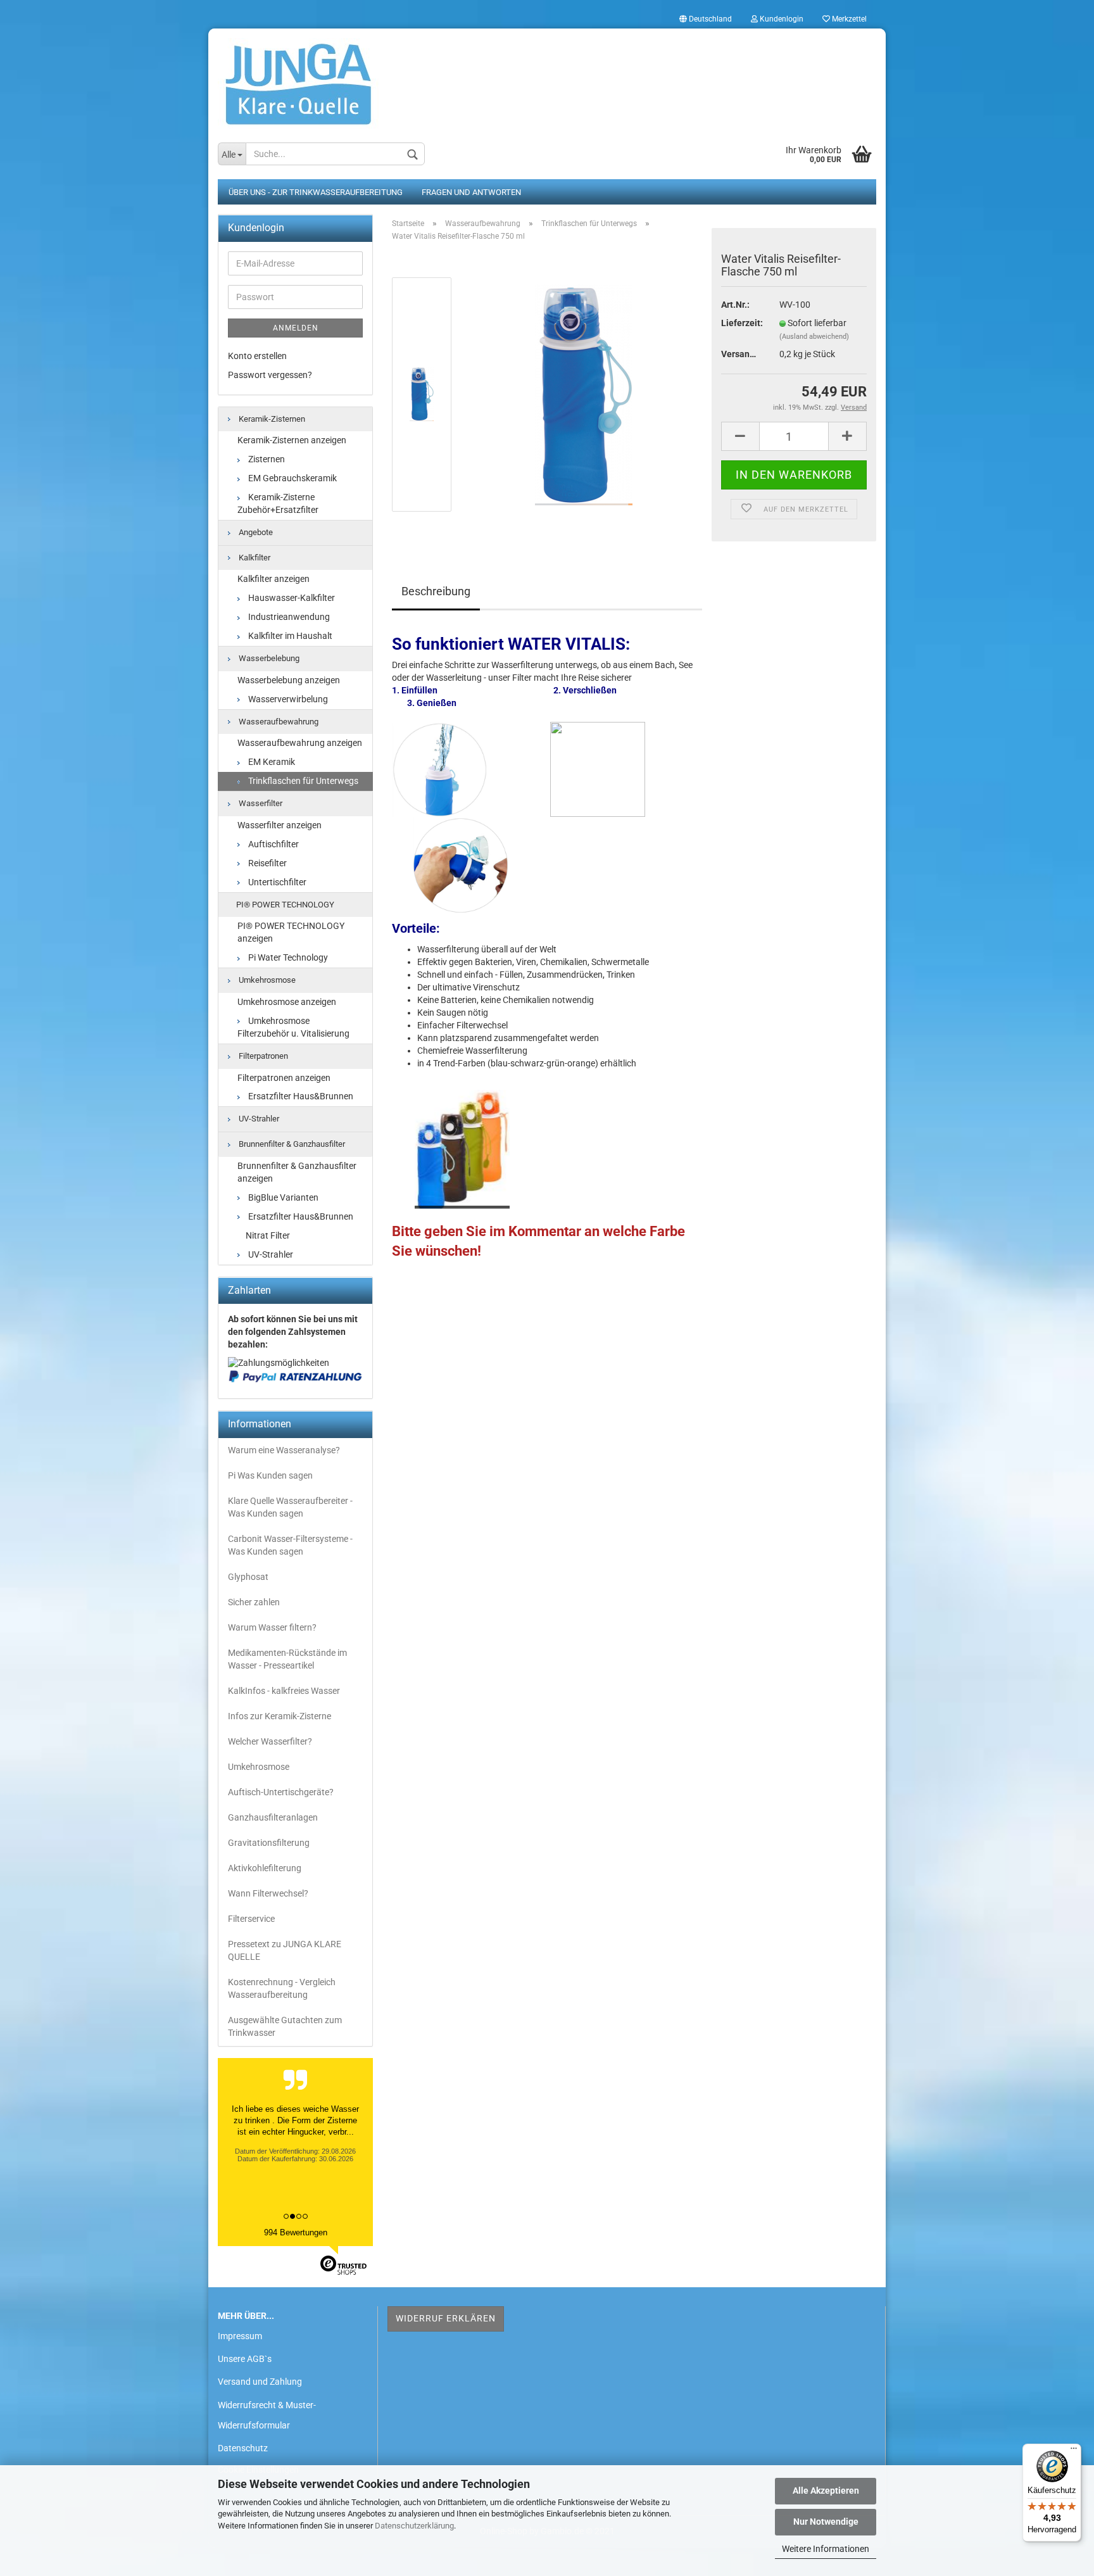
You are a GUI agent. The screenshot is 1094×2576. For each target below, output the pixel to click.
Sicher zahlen (254, 1602)
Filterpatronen (262, 1056)
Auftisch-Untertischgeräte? (281, 1792)
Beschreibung (436, 591)
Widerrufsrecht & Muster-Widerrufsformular (267, 2415)
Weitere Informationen (826, 2549)
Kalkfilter (254, 558)
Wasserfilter (260, 803)
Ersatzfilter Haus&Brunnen (300, 1096)
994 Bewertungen (296, 2232)
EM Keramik (271, 762)
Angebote (255, 532)
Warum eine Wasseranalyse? (284, 1450)
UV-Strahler (258, 1119)
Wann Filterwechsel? (268, 1893)
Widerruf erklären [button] (446, 2318)
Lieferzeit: (741, 323)
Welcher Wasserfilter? (270, 1741)
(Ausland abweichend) (814, 337)
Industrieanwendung (288, 617)
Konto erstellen (257, 356)
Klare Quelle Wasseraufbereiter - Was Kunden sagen (290, 1507)
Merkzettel (848, 19)
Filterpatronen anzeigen (284, 1078)
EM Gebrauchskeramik (292, 478)
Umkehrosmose (266, 980)
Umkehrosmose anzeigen (287, 1002)
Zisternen (266, 459)
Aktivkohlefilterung (265, 1868)
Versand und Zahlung (260, 2382)
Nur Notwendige (826, 2522)
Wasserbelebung (268, 658)
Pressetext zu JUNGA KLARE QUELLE (285, 1950)
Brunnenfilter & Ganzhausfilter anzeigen (297, 1172)
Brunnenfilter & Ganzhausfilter (291, 1144)
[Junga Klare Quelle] (547, 79)
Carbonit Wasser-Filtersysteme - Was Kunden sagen (290, 1545)
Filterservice (251, 1919)
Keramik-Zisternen (271, 419)
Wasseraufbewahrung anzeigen (300, 743)
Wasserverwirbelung (287, 699)
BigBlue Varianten (282, 1197)
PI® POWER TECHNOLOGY (284, 905)
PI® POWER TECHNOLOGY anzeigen (291, 932)
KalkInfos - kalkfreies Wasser (284, 1691)
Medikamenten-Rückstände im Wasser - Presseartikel (287, 1659)
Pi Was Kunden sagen (270, 1475)
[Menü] (1074, 2451)
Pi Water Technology (287, 957)
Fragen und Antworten (471, 192)
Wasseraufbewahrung (278, 722)
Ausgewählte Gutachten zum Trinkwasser (285, 2026)
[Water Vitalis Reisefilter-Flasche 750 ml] (584, 394)
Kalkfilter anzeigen (273, 579)
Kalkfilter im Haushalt (289, 636)
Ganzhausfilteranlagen (273, 1817)
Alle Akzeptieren (826, 2491)
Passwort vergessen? (270, 375)
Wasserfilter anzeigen (280, 825)
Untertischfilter (276, 882)
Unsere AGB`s (245, 2359)
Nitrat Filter (267, 1235)
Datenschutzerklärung (414, 2526)
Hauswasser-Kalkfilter (291, 598)
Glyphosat (248, 1577)
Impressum (240, 2336)
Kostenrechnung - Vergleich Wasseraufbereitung (282, 1988)
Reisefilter (267, 863)
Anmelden (296, 328)
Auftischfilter (273, 844)
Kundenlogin (781, 19)
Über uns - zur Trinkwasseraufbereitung (316, 192)
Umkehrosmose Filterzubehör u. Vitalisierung (293, 1027)
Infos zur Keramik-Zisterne (280, 1716)
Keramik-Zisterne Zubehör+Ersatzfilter (278, 503)
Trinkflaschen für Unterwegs (302, 781)
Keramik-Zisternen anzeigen (292, 440)
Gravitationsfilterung (269, 1843)
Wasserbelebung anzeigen (289, 680)
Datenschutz (243, 2448)
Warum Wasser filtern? (272, 1627)
